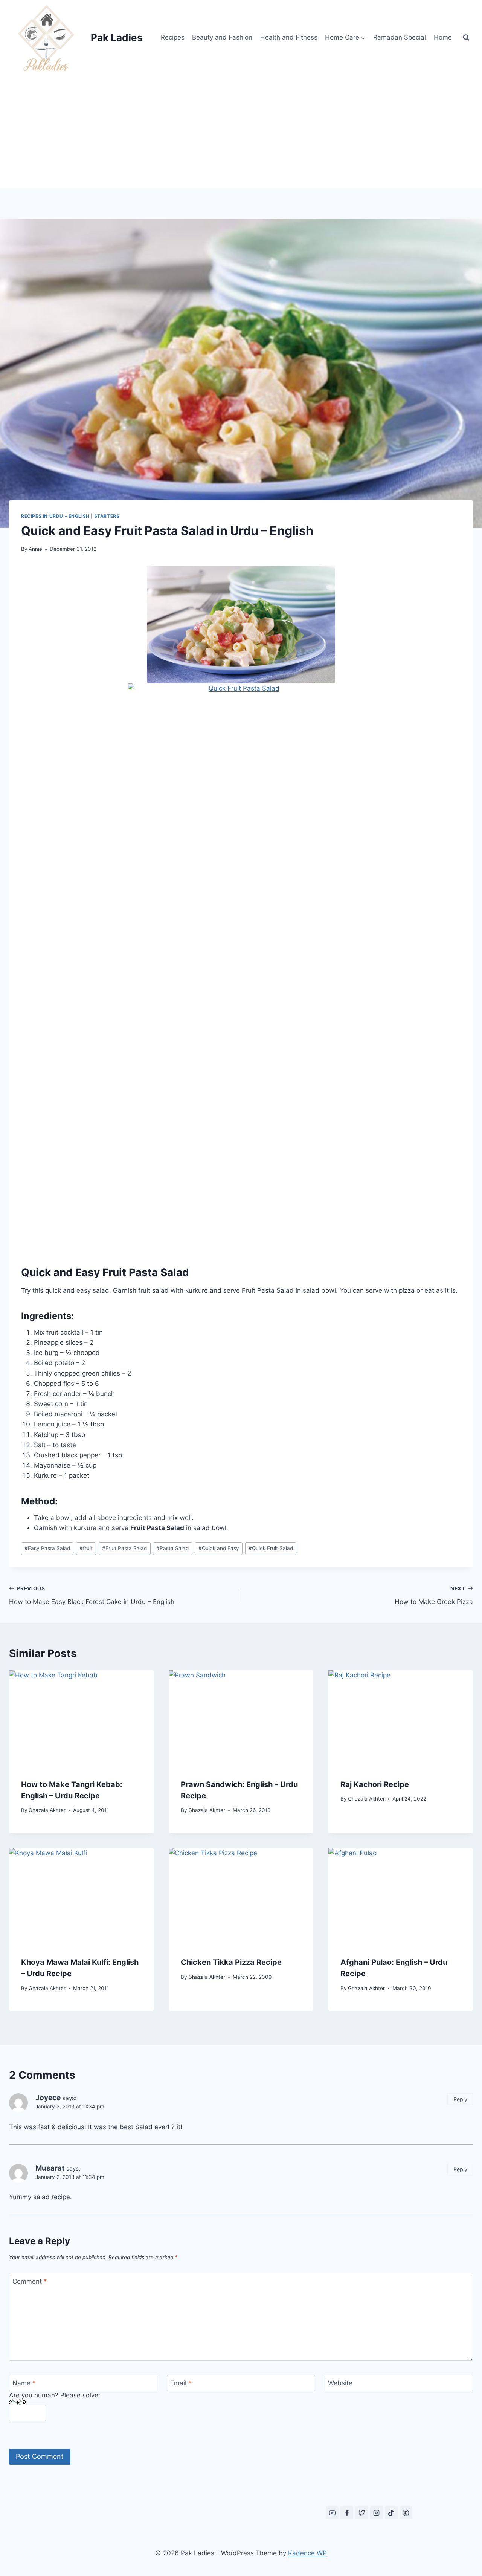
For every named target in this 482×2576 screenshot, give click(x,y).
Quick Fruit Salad (271, 1548)
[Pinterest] (406, 2513)
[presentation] (81, 1718)
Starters (107, 516)
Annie (35, 549)
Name (24, 2383)
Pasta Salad (172, 1548)
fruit (86, 1548)
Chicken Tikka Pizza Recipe (231, 1962)
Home (443, 37)
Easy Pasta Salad (47, 1548)
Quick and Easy (219, 1548)
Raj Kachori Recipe (375, 1784)
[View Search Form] (466, 38)
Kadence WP (307, 2553)
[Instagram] (377, 2513)
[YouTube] (332, 2513)
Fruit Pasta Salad (124, 1548)
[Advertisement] (241, 132)
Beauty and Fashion (222, 37)
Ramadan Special (400, 37)
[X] (362, 2513)
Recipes (173, 37)
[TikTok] (391, 2513)
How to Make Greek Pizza (434, 1595)
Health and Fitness (289, 37)
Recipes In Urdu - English (55, 516)
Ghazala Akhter (47, 1810)
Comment (30, 2281)
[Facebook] (347, 2513)
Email (181, 2383)
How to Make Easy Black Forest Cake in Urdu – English (92, 1595)
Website (340, 2383)
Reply (460, 2099)
